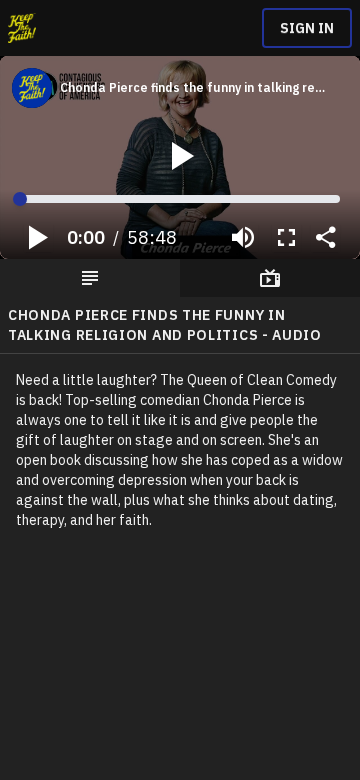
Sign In (307, 28)
